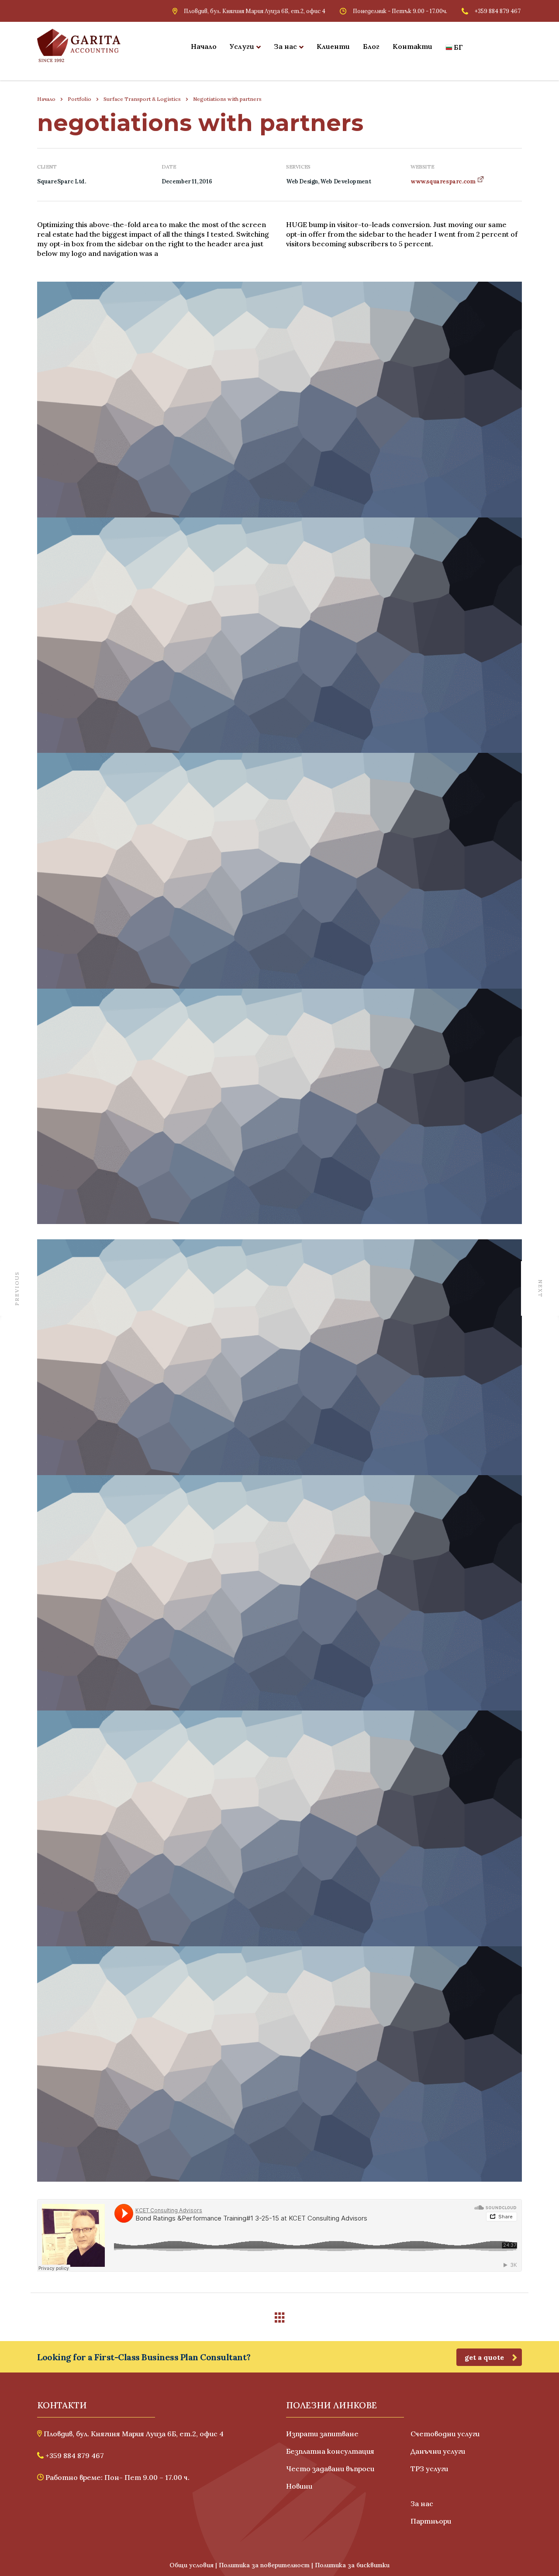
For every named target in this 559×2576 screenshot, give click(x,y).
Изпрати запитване (322, 2434)
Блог (371, 46)
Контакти (412, 46)
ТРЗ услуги (429, 2469)
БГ (458, 47)
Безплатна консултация (330, 2451)
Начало (204, 46)
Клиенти (333, 46)
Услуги (242, 46)
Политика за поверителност (264, 2565)
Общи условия (192, 2565)
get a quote (484, 2357)
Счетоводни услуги (445, 2434)
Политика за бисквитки (352, 2565)
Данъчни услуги (438, 2451)
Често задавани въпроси (330, 2469)
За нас (285, 46)
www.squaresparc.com (443, 181)
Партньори (431, 2521)
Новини (299, 2486)
